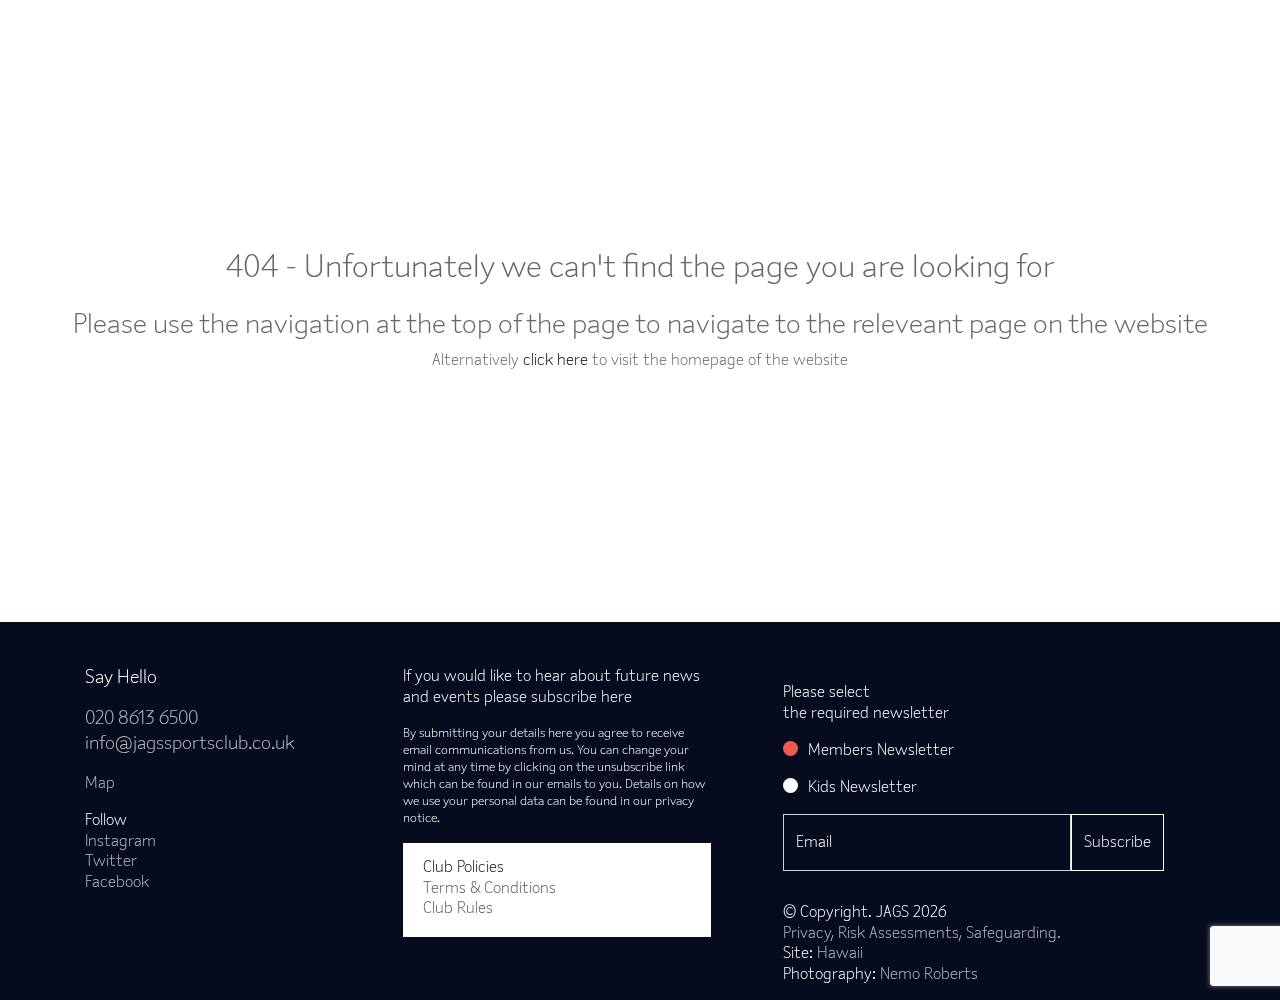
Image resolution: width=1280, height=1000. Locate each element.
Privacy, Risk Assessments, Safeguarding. (922, 934)
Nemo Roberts (929, 975)
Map (100, 784)
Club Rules (458, 909)
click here (555, 361)
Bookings (479, 34)
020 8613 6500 (141, 719)
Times (948, 34)
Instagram (120, 842)
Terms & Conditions (489, 889)
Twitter (111, 862)
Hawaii (840, 954)
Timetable (592, 34)
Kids (790, 34)
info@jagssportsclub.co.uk (190, 744)
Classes (376, 34)
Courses (701, 34)
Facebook (117, 883)
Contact (1144, 34)
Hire (866, 34)
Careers (1043, 34)
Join (290, 34)
